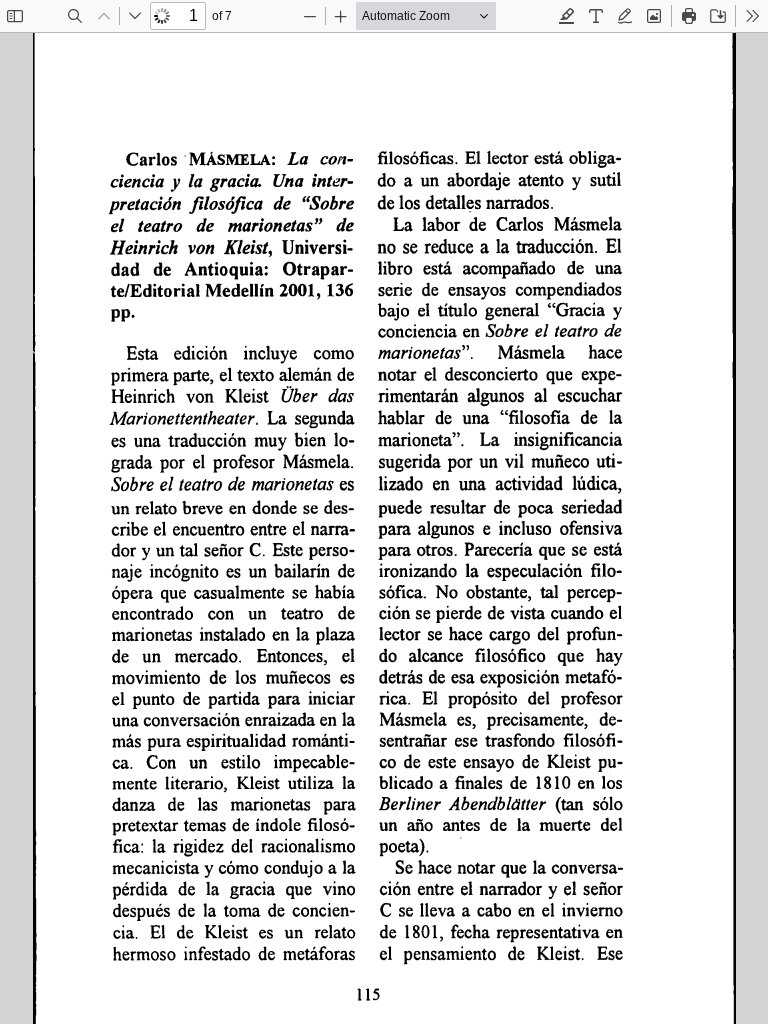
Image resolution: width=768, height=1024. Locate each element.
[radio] (567, 16)
